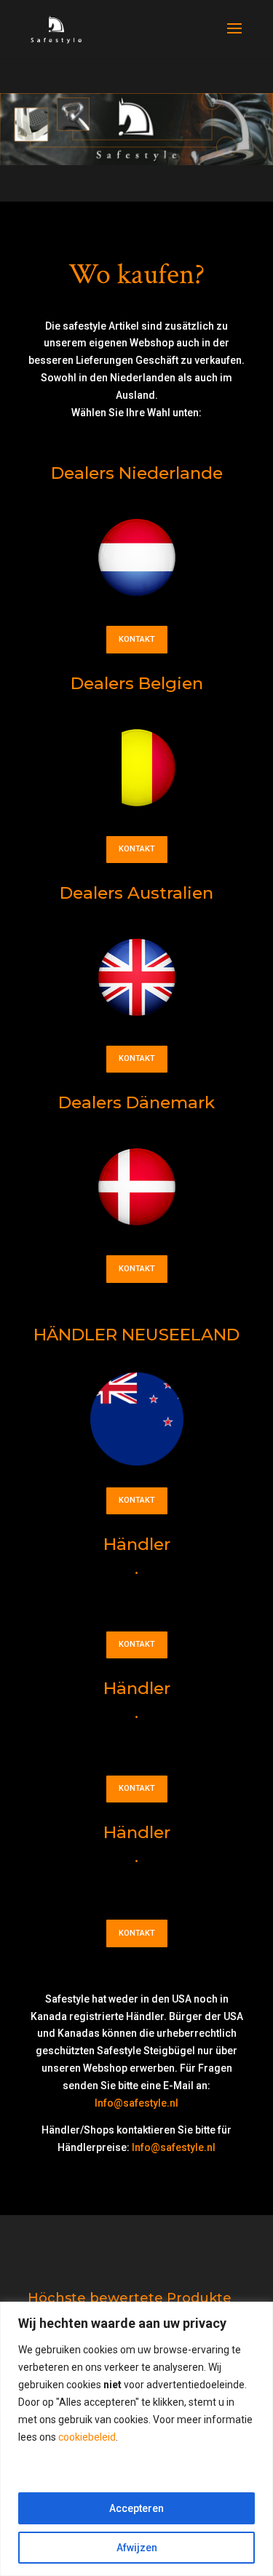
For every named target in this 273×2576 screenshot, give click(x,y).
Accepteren (136, 2508)
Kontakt (137, 639)
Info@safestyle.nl (136, 2103)
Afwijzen (137, 2548)
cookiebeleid (87, 2437)
